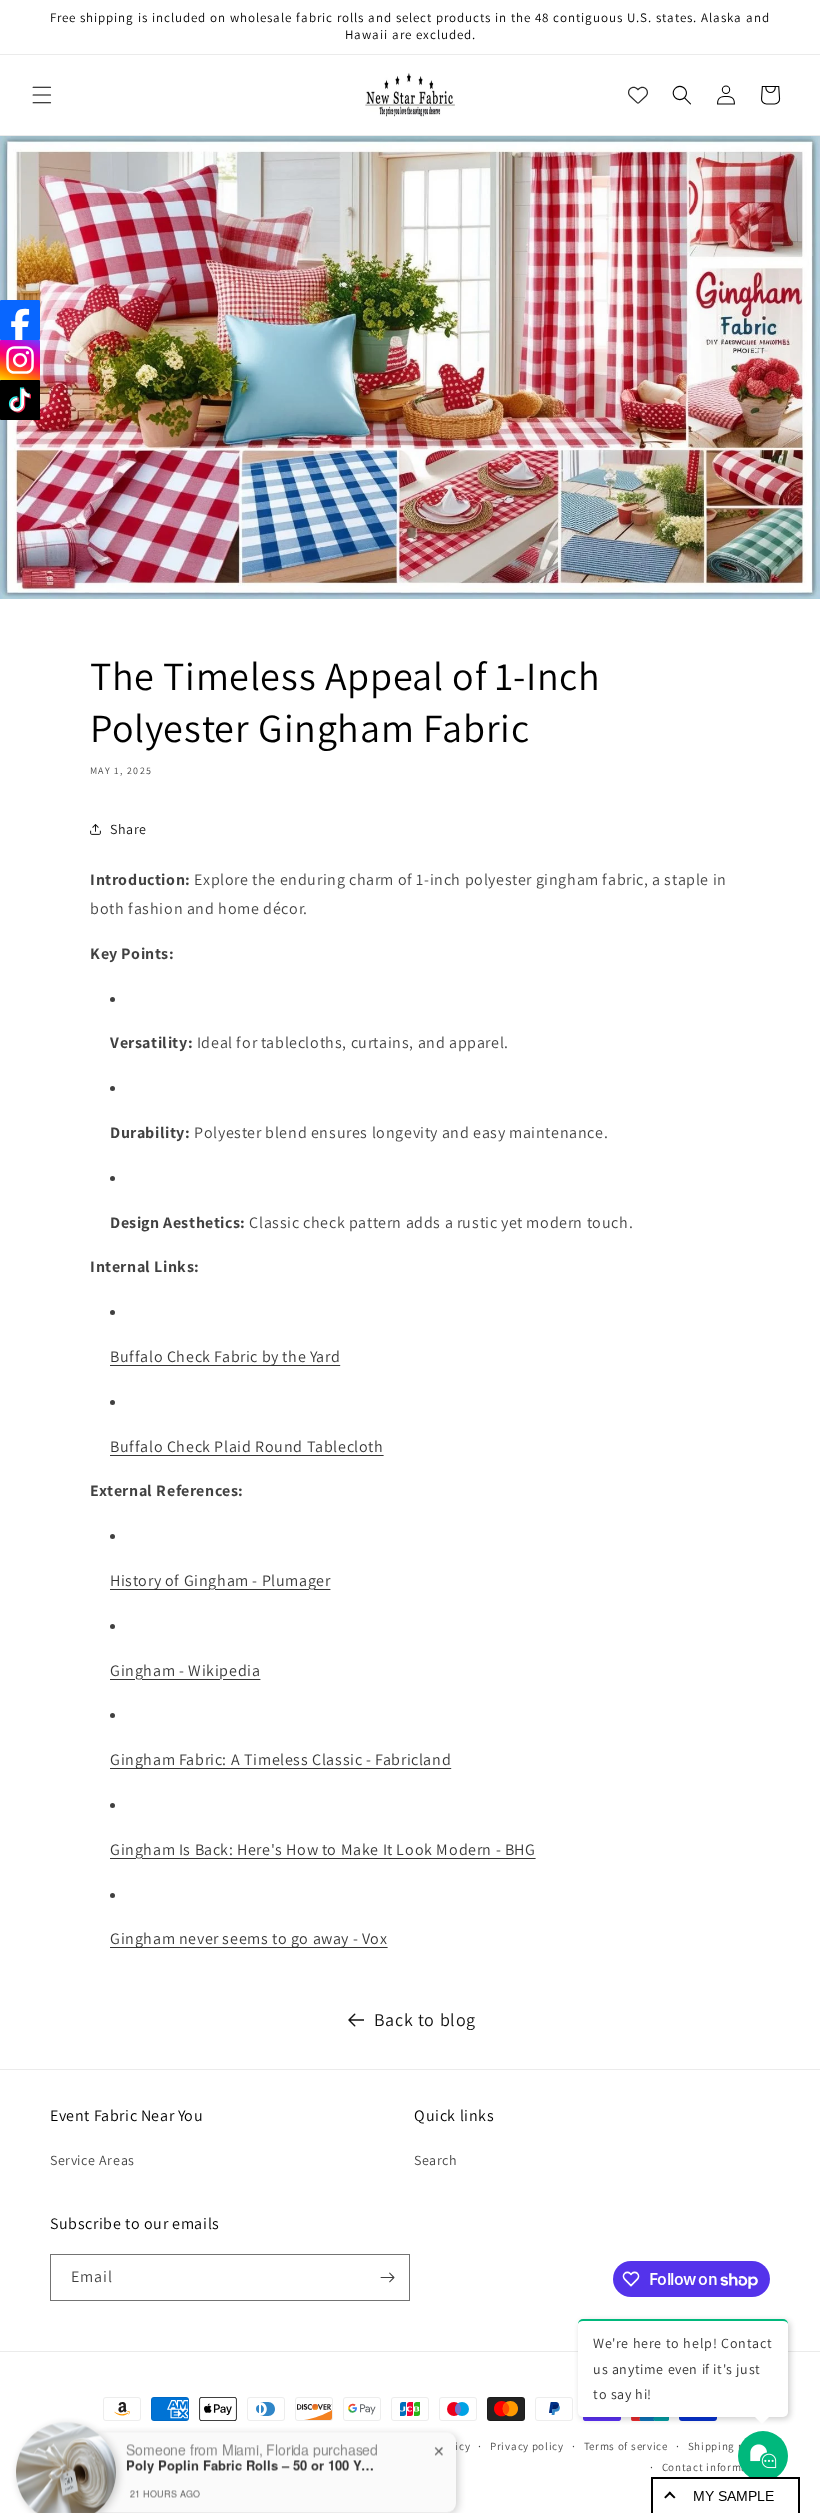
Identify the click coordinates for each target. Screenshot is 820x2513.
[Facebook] (20, 320)
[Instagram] (20, 360)
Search (436, 2160)
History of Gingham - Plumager (220, 1580)
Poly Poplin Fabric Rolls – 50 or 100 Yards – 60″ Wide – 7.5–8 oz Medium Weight (251, 2437)
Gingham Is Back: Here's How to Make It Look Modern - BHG (323, 1849)
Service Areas (92, 2160)
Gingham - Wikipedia (185, 1670)
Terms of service (626, 2446)
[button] (42, 95)
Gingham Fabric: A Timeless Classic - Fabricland (280, 1759)
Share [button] (128, 829)
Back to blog (425, 2019)
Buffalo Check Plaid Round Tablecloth (247, 1446)
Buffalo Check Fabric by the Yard (225, 1356)
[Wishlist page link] (638, 95)
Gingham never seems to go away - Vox (249, 1938)
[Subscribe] (387, 2277)
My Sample (733, 2496)
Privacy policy (527, 2446)
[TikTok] (20, 400)
